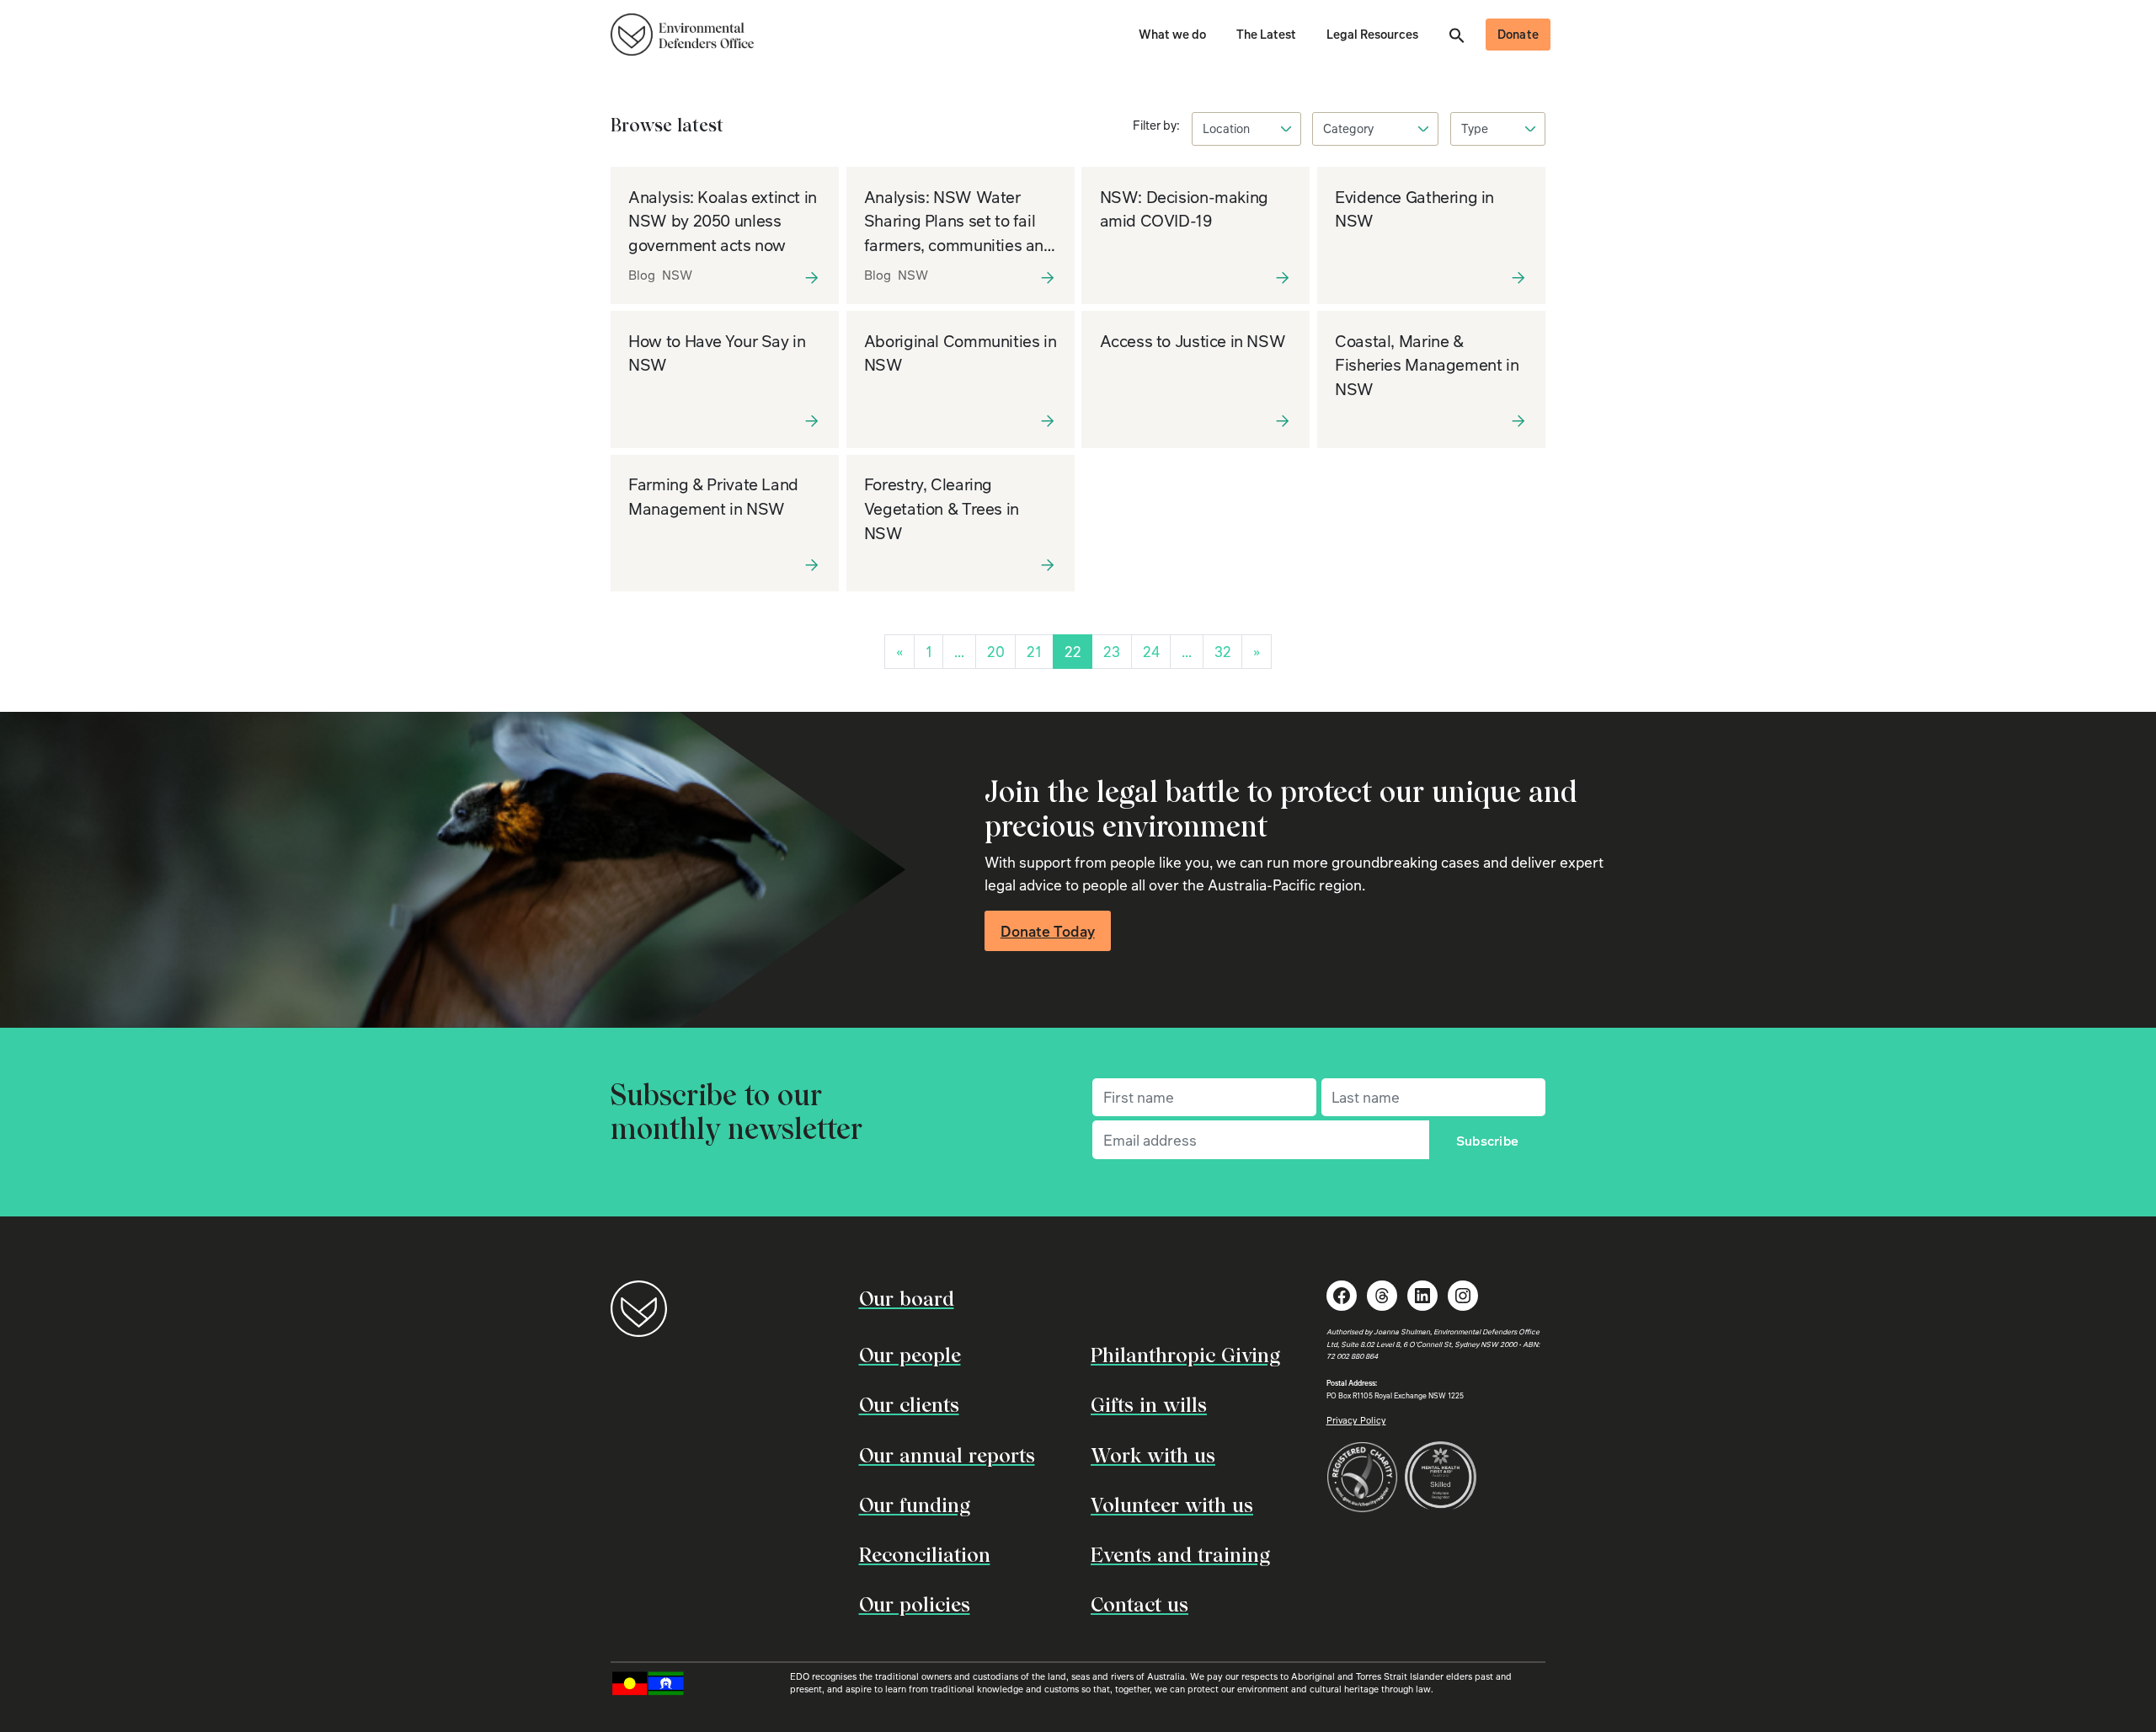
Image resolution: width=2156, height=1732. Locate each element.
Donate (1518, 34)
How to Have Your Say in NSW (717, 353)
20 (996, 651)
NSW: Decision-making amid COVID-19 (1184, 209)
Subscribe (1488, 1141)
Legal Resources (1372, 34)
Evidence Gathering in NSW (1414, 209)
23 (1112, 651)
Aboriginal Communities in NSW (960, 353)
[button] (1457, 34)
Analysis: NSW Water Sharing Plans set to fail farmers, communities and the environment (959, 233)
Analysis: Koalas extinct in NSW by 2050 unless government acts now (723, 221)
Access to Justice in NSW (1193, 341)
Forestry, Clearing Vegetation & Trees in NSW (942, 508)
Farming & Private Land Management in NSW (713, 496)
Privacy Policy (1356, 1420)
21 (1034, 651)
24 (1151, 651)
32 (1223, 651)
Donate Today (1048, 931)
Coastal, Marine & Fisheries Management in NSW (1427, 365)
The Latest (1266, 34)
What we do (1172, 34)
